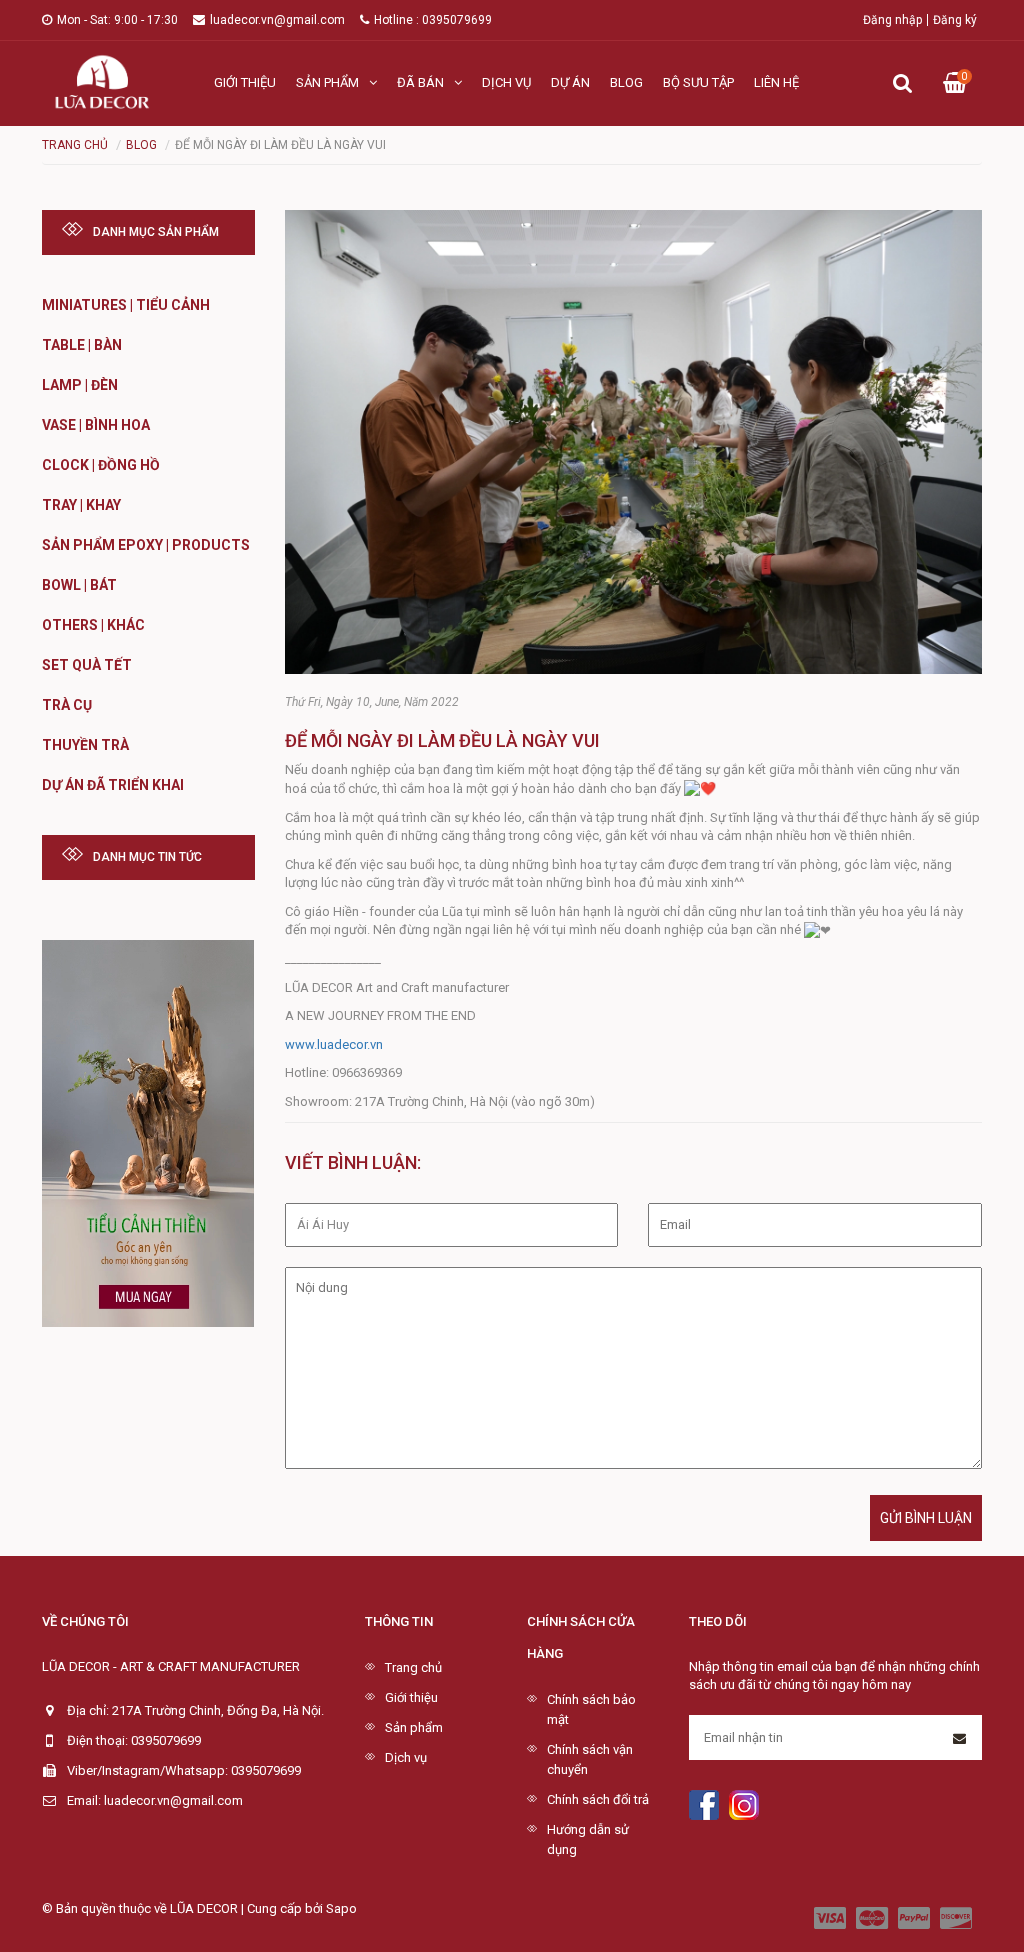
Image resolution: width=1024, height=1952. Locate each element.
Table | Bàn (82, 345)
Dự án (570, 82)
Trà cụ (67, 705)
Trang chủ (413, 1667)
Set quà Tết (87, 665)
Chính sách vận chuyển (590, 1759)
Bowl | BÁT (79, 585)
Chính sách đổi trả (598, 1799)
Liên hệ (776, 82)
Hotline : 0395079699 (433, 20)
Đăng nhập (892, 20)
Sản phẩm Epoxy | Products (146, 545)
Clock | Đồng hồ (101, 465)
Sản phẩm (327, 82)
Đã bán (420, 82)
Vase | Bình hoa (96, 425)
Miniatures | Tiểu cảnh (126, 305)
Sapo (341, 1908)
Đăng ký (955, 20)
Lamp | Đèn (80, 385)
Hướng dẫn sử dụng (588, 1839)
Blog (626, 82)
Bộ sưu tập (698, 82)
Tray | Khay (81, 505)
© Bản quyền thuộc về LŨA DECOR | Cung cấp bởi (184, 1908)
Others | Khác (93, 625)
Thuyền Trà (85, 745)
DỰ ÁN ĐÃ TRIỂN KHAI (113, 785)
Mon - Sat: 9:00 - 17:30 (117, 20)
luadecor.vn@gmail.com (277, 20)
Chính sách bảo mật (591, 1709)
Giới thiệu (245, 82)
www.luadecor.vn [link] (334, 1044)
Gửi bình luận (926, 1518)
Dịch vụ (506, 82)
